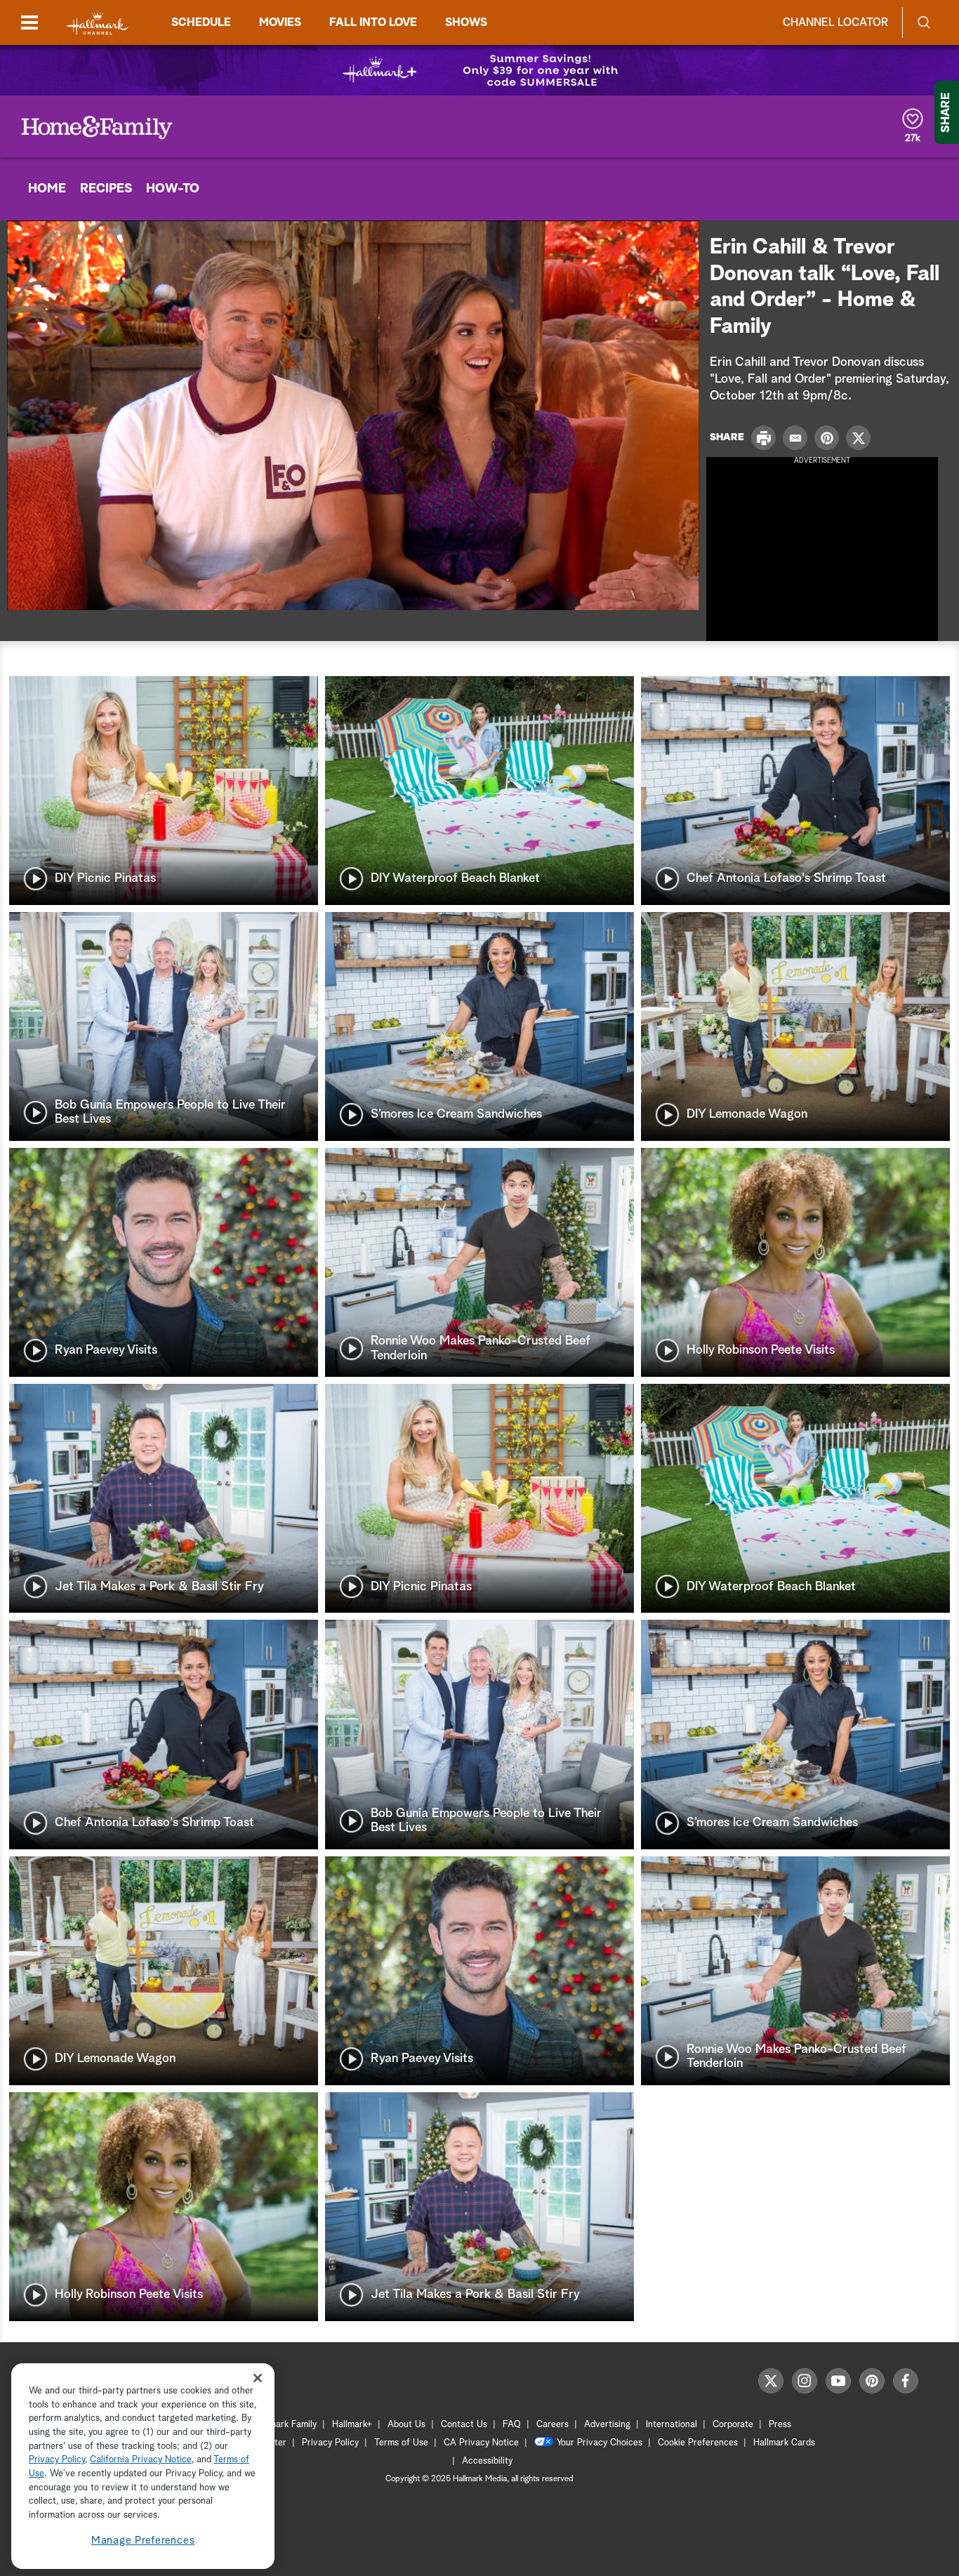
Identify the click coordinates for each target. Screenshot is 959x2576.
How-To (173, 189)
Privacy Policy (330, 2443)
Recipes (106, 189)
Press (780, 2425)
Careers (553, 2425)
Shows (466, 22)
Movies (280, 22)
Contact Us (464, 2425)
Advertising (607, 2425)
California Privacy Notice (141, 2461)
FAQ (512, 2425)
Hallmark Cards (784, 2443)
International (672, 2425)
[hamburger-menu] (29, 22)
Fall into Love (373, 22)
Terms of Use (401, 2443)
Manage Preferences (143, 2541)
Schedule (201, 22)
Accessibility (487, 2461)
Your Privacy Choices (600, 2443)
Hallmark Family (285, 2425)
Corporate (733, 2425)
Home (47, 189)
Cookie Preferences (698, 2443)
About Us (406, 2425)
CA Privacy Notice (481, 2443)
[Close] (258, 2378)
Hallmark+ (352, 2425)
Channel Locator (835, 22)
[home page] (98, 23)
